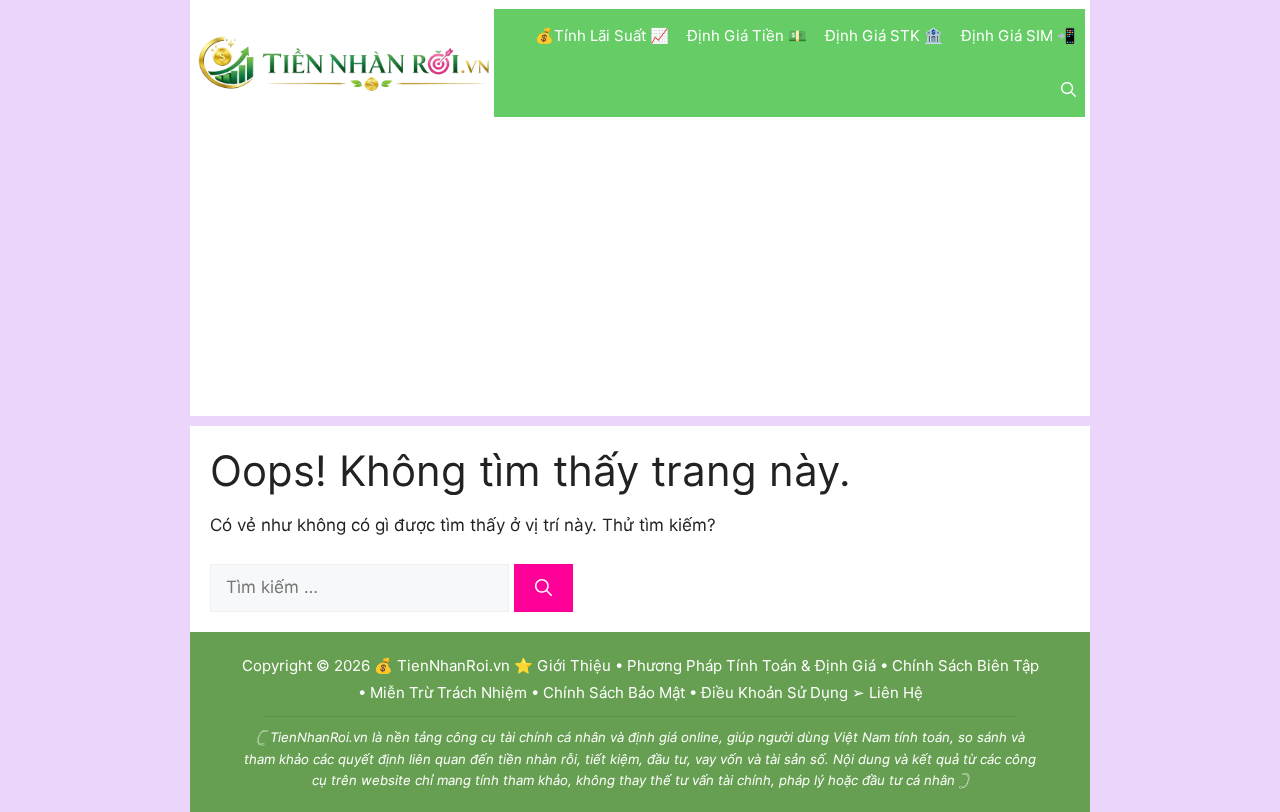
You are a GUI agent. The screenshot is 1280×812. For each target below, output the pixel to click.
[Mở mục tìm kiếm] (1068, 90)
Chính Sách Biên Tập (965, 665)
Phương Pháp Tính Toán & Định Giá (751, 665)
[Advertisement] (640, 276)
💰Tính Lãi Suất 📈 (602, 35)
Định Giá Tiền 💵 (747, 35)
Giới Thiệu (574, 665)
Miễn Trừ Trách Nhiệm (448, 692)
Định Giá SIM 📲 (1018, 35)
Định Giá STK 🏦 (884, 35)
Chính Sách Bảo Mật (614, 692)
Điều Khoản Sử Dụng (774, 692)
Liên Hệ (896, 692)
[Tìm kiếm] (543, 588)
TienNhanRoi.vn (453, 665)
